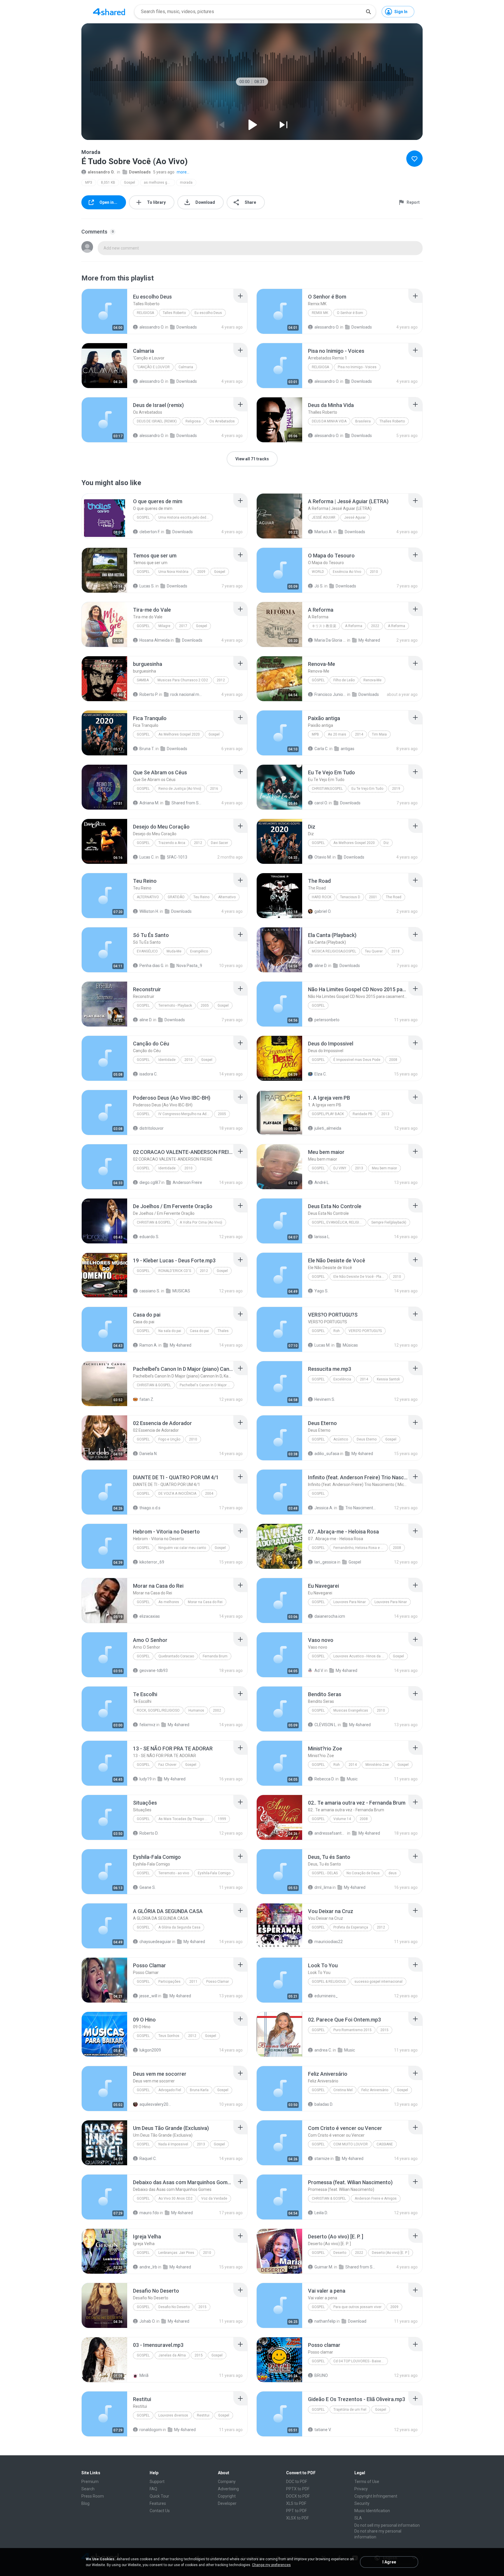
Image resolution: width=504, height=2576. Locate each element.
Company (227, 2482)
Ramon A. (148, 1345)
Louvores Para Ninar (350, 1602)
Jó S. (319, 586)
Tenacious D (350, 897)
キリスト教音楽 (324, 626)
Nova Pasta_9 (189, 966)
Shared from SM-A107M (361, 2267)
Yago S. (321, 1291)
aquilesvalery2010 (155, 2104)
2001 (373, 897)
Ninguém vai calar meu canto (182, 1548)
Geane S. (148, 1887)
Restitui (203, 2415)
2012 (221, 680)
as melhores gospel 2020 (159, 183)
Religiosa (145, 313)
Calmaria (186, 367)
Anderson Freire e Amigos (376, 2198)
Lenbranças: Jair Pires (176, 2253)
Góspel (318, 680)
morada (186, 183)
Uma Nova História (173, 572)
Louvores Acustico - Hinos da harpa (361, 1656)
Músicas (350, 1345)
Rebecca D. (324, 1779)
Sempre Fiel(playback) (389, 1222)
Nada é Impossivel (173, 2144)
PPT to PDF (296, 2511)
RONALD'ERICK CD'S (175, 1271)
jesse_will (148, 1996)
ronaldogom (151, 2430)
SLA (358, 2518)
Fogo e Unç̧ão (169, 1439)
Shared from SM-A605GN (187, 803)
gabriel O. (323, 911)
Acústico (341, 1439)
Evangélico (147, 951)
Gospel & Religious (329, 1982)
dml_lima (323, 1887)
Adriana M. (149, 803)
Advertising (228, 2489)
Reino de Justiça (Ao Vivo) (180, 789)
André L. (322, 1182)
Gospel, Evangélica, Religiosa (339, 1222)
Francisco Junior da (330, 694)
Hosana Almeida (155, 640)
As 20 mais (337, 734)
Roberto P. (149, 694)
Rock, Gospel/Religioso (158, 1710)
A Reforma (354, 626)
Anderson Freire (187, 1182)
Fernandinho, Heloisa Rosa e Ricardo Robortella (361, 1548)
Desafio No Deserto (174, 2307)
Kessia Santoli (388, 1379)
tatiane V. (323, 2430)
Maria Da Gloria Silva (330, 640)
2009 (201, 572)
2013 (385, 1114)
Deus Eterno (367, 1439)
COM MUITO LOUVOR (351, 2144)
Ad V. (319, 1670)
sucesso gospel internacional (378, 1982)
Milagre (164, 626)
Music (352, 1779)
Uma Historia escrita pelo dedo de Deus (186, 517)
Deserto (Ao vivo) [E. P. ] (391, 2253)
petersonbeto (327, 1020)
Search (88, 2489)
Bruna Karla (199, 2090)
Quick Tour (159, 2496)
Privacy (361, 2489)
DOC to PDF (297, 2482)
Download (357, 2321)
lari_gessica (325, 1562)
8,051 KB (108, 183)
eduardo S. (149, 1237)
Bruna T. (147, 749)
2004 (209, 1494)
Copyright (227, 2496)
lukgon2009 (150, 2050)
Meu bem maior (384, 1168)
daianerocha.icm (330, 1616)
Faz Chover (167, 1765)
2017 (183, 626)
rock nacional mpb (186, 694)
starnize (322, 2159)
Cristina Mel (343, 2090)
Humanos (196, 1710)
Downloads (140, 172)
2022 (375, 626)
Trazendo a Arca (172, 843)
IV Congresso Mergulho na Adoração (186, 1114)
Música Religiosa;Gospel (334, 951)
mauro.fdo (149, 2213)
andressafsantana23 (330, 1833)
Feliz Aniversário (375, 2090)
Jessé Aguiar (324, 517)
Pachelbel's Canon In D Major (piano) (207, 1385)
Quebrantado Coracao (176, 1656)
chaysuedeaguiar (155, 1942)
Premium (90, 2482)
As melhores (169, 1602)
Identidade (167, 1060)
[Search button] (368, 12)
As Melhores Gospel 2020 (179, 734)
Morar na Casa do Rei (205, 1602)
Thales (223, 1331)
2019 (396, 789)
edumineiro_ (326, 1996)
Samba (143, 680)
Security (362, 2503)
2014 (359, 734)
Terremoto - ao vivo (174, 1873)
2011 (193, 1982)
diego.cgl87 (150, 1182)
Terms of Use (367, 2482)
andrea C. (323, 2050)
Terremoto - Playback (175, 1006)
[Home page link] (109, 12)
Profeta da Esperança (351, 1927)
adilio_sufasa (327, 1454)
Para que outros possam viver (357, 2307)
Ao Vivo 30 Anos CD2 (175, 2198)
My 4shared (369, 640)
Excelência (342, 1379)
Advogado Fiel (170, 2090)
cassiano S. (150, 1291)
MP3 (89, 183)
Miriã (144, 2375)
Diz (386, 843)
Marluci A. (323, 532)
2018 (395, 951)
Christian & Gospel (154, 1222)
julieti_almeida (328, 1128)
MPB (315, 734)
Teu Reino (201, 897)
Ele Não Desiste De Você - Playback (361, 1277)
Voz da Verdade (214, 2198)
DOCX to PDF (298, 2496)
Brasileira (363, 421)
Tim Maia (379, 734)
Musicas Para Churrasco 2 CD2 (183, 680)
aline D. (321, 966)
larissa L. (322, 1237)
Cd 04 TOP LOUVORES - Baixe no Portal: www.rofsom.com (361, 2361)
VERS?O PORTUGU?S (365, 1331)
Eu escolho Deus (208, 313)
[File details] (104, 311)
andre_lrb (148, 2267)
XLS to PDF (296, 2503)
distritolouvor (152, 1128)
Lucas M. (322, 1345)
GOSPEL (318, 1168)
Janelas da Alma (172, 2355)
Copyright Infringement (376, 2496)
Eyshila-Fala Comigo (214, 1873)
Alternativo (148, 897)
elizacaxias (150, 1616)
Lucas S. (147, 586)
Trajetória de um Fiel (350, 2410)
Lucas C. (147, 857)
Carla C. (321, 749)
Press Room (93, 2496)
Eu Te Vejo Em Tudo (367, 789)
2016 (214, 789)
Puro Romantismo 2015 (352, 2030)
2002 (217, 1710)
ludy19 (146, 1779)
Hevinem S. (325, 1399)
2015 (384, 2030)
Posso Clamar (218, 1982)
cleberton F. (150, 532)
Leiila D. (321, 2213)
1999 (222, 1819)
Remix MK (320, 313)
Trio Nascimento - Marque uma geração (361, 1508)
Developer (227, 2503)
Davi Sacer (219, 843)
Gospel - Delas (325, 1873)
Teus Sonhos (169, 2036)
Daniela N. (148, 1454)
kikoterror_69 (152, 1562)
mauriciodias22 (329, 1942)
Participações (169, 1982)
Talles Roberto (174, 313)
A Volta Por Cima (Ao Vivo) (201, 1222)
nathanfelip (325, 2321)
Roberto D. (149, 1833)
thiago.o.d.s (150, 1508)
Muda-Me (174, 951)
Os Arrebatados (222, 421)
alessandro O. (101, 172)
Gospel (129, 183)
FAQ (153, 2489)
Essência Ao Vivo (347, 572)
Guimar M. (324, 2267)
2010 (374, 572)
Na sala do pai (170, 1331)
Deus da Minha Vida (329, 421)
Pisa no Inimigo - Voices (357, 367)
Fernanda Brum (215, 1656)
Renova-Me (372, 680)
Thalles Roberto (392, 421)
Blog (85, 2503)
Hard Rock (322, 897)
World (318, 572)
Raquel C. (148, 2159)
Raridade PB (363, 1114)
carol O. (321, 803)
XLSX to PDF (297, 2518)
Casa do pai (199, 1331)
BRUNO (321, 2375)
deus (393, 1873)
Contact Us (160, 2511)
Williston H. (149, 911)
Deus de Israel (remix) (157, 421)
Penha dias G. (152, 966)
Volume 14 (342, 1819)
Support (157, 2482)
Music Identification (372, 2511)
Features (158, 2503)
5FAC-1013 (177, 857)
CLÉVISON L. (326, 1725)
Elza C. (321, 1074)
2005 (205, 1006)
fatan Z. (147, 1399)
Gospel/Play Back (328, 1114)
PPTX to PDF (298, 2489)
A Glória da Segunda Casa (179, 1927)
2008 (393, 1060)
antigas (348, 749)
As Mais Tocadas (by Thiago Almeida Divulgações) (186, 1819)
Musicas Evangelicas (351, 1710)
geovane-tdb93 (154, 1670)
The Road (394, 897)
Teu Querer (374, 951)
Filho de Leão (344, 680)
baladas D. (324, 2104)
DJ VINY (340, 1168)
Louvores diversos (173, 2415)
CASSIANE (385, 2144)
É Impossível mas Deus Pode (357, 1060)
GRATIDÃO (176, 897)
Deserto (340, 2253)
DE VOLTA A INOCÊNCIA (177, 1494)
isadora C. (148, 1074)
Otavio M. (323, 857)
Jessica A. (324, 1508)
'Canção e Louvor (153, 367)
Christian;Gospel (327, 789)
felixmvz (147, 1725)
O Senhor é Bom (350, 313)
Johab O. (147, 2321)
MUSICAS (181, 1291)
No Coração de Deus (363, 1873)
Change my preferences (271, 2565)
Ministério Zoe (377, 1765)
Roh (337, 1331)
